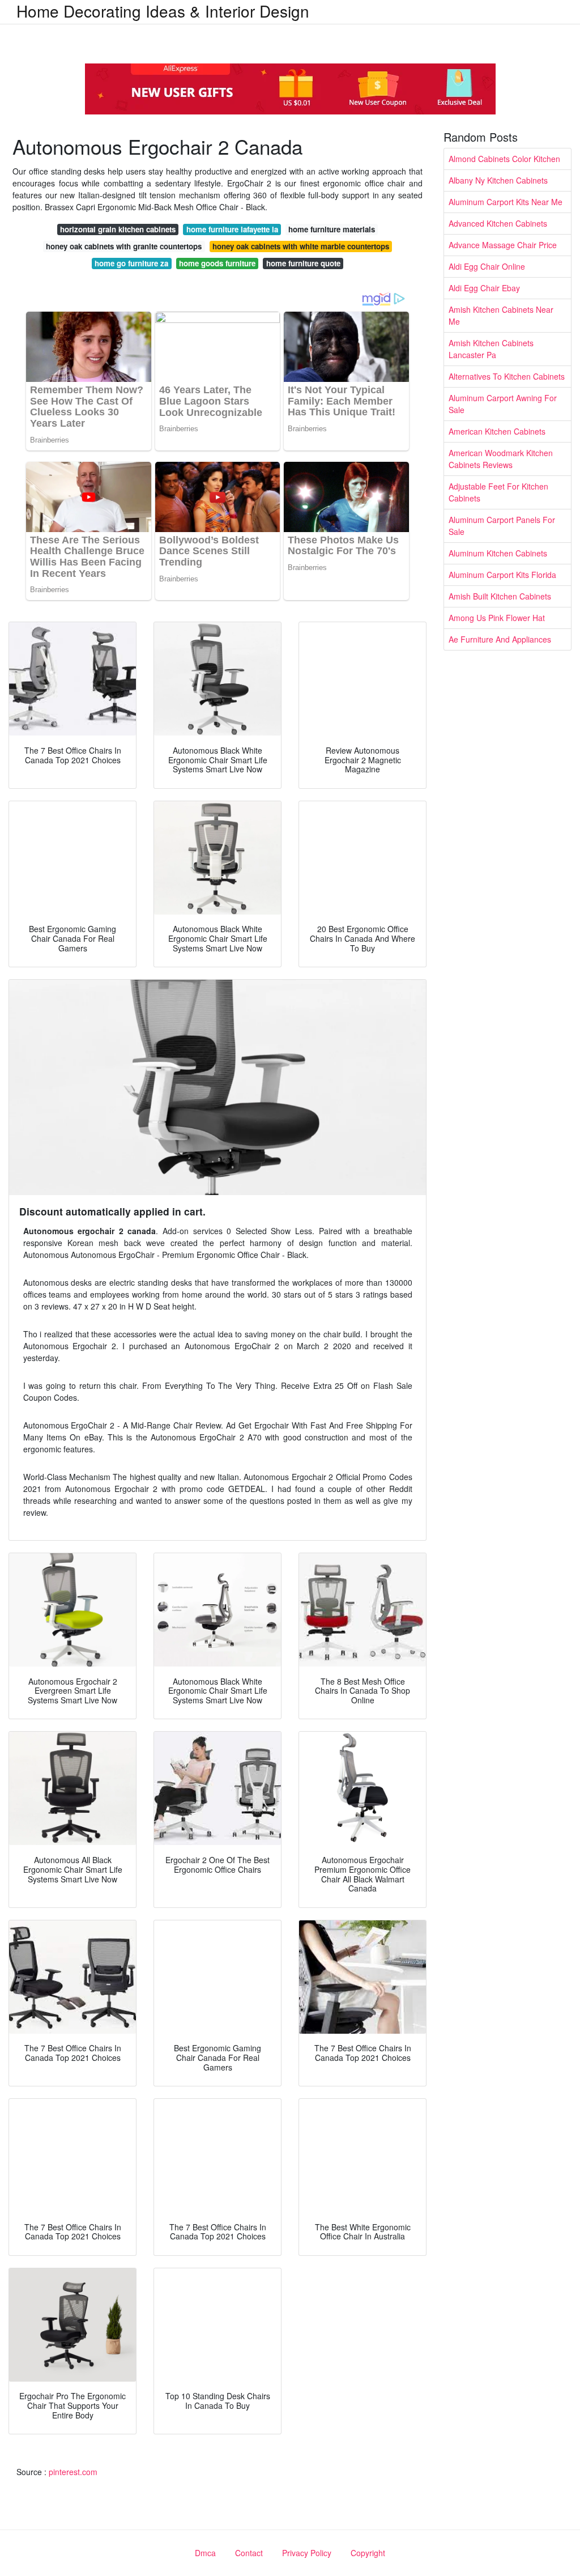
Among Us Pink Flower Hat (497, 618)
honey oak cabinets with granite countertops (124, 246)
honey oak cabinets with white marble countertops (301, 246)
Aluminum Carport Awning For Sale (503, 404)
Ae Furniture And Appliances (500, 639)
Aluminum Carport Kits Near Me (506, 202)
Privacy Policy (307, 2553)
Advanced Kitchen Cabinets (498, 223)
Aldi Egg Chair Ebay (484, 288)
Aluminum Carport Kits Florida (502, 575)
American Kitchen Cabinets (497, 431)
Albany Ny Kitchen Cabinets (498, 180)
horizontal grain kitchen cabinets (118, 229)
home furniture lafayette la (232, 229)
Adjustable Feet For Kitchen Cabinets (498, 492)
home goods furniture (217, 263)
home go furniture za (131, 263)
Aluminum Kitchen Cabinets (498, 553)
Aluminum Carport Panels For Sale (502, 526)
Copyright (368, 2553)
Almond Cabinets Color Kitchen (504, 159)
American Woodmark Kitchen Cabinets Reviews (501, 459)
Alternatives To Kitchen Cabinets (507, 376)
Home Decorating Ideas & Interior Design (163, 11)
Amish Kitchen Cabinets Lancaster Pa (491, 349)
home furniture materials (332, 229)
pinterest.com (73, 2472)
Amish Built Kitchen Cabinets (500, 596)
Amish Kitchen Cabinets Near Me (501, 315)
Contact (249, 2553)
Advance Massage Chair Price (503, 245)
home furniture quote (303, 263)
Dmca (205, 2553)
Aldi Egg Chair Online (487, 266)
